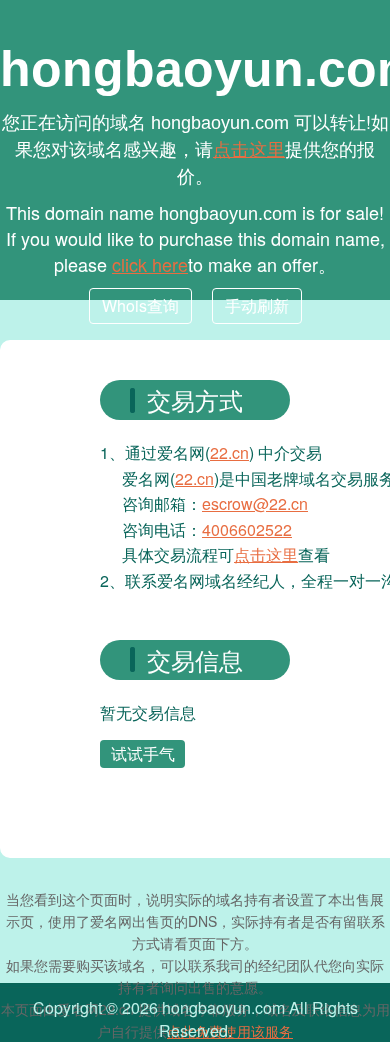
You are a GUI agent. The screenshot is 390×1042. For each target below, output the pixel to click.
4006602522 (247, 529)
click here (150, 264)
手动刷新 (257, 305)
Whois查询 (140, 305)
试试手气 (143, 753)
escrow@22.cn (255, 503)
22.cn (229, 452)
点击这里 (249, 148)
